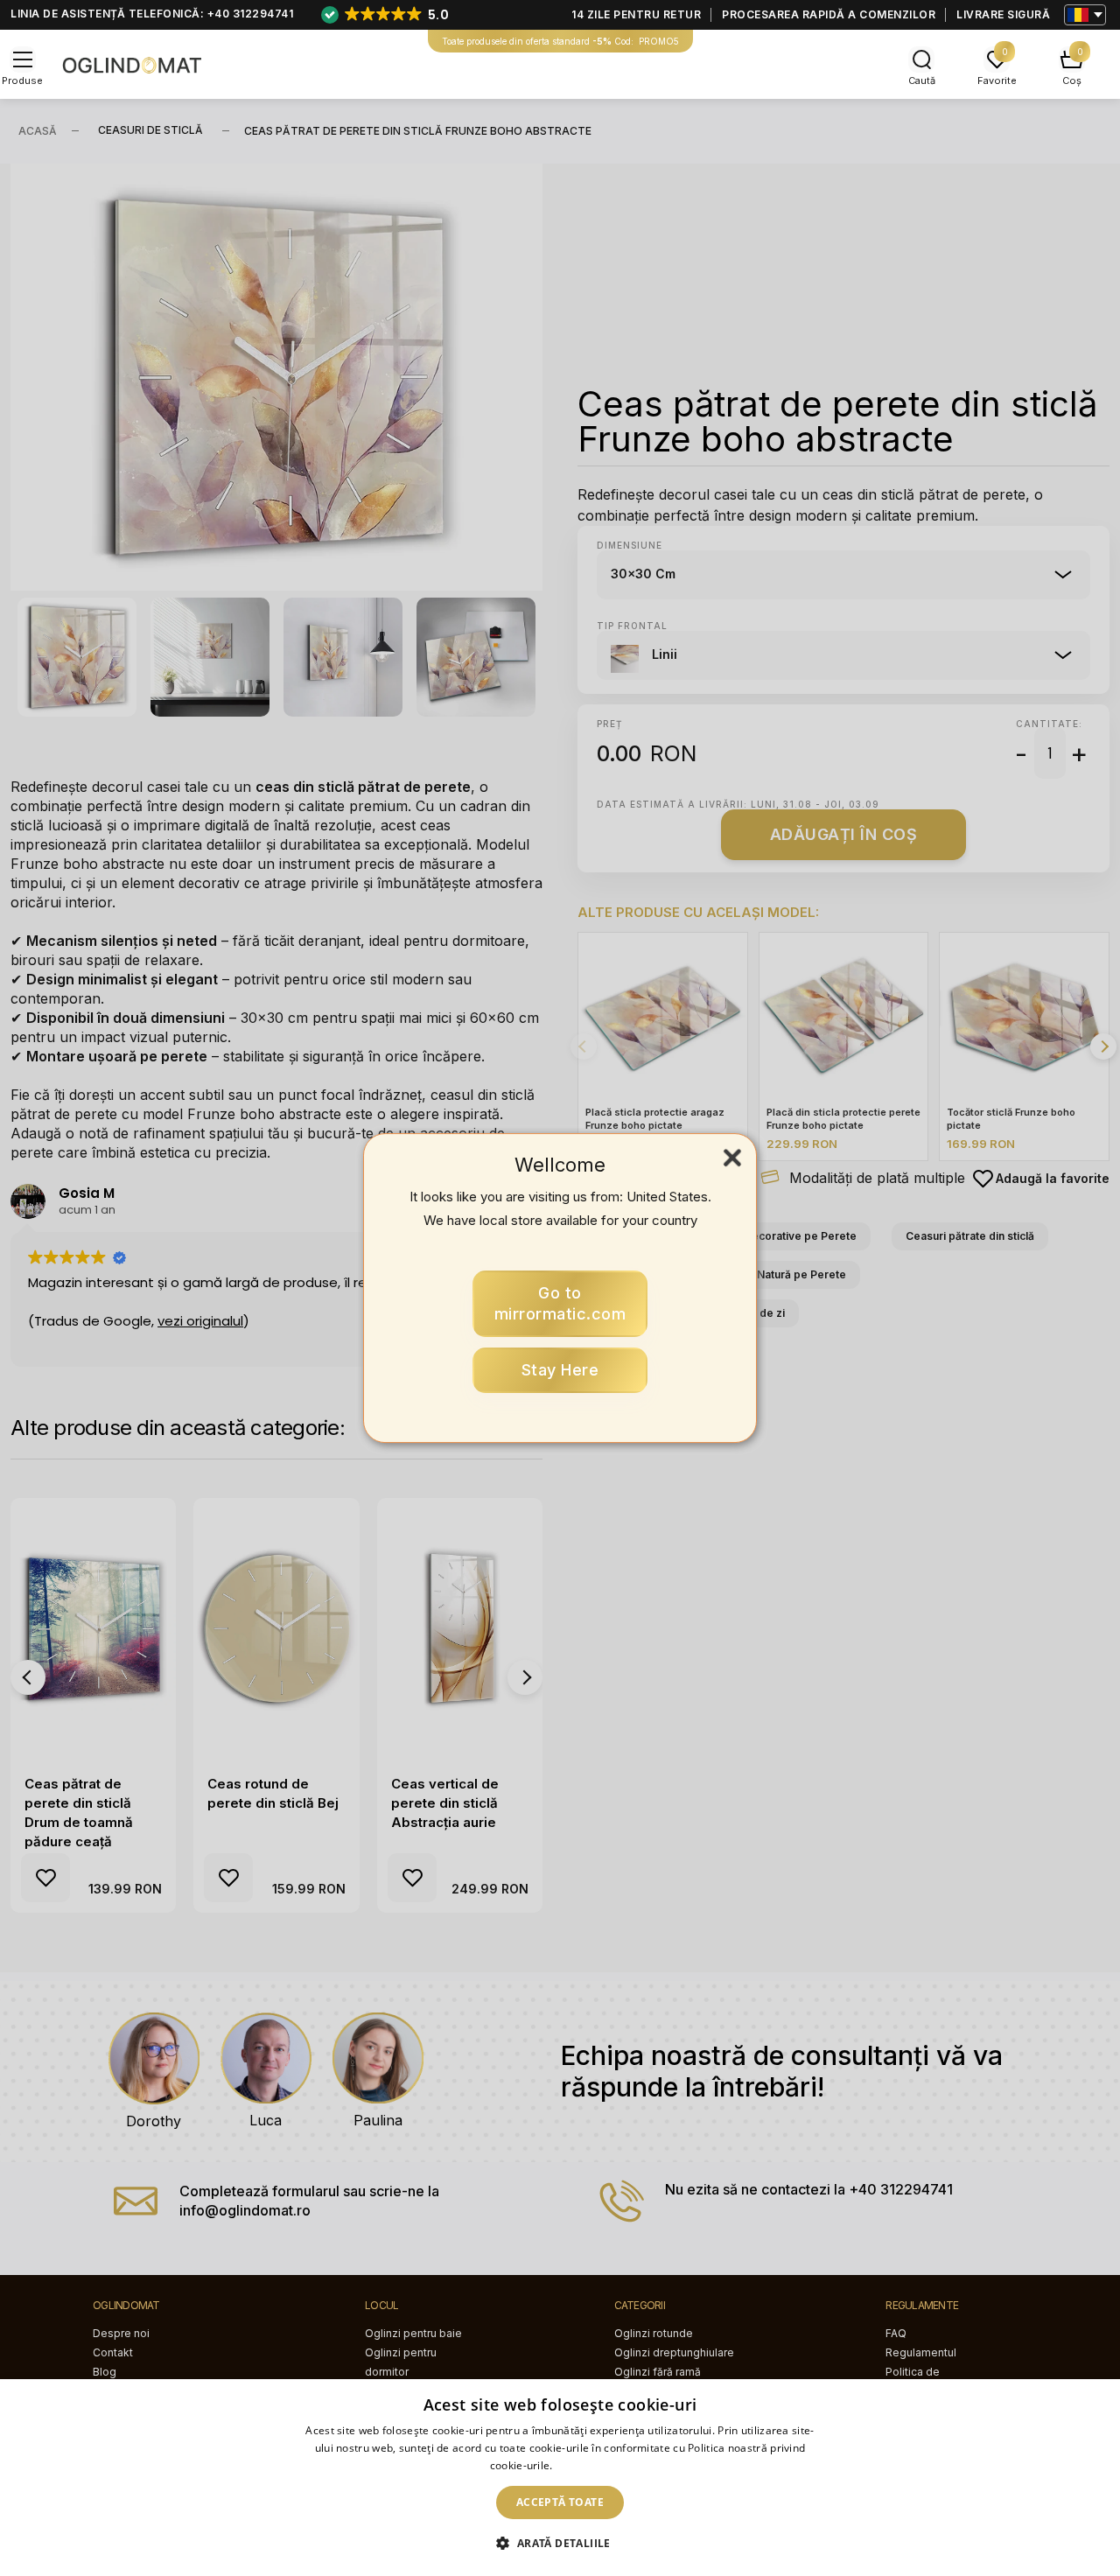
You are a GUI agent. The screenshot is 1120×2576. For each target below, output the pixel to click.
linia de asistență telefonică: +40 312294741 (152, 14)
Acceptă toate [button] (560, 2502)
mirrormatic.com (560, 1303)
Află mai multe (593, 2465)
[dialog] (560, 2478)
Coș (1072, 80)
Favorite (997, 80)
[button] (560, 2544)
